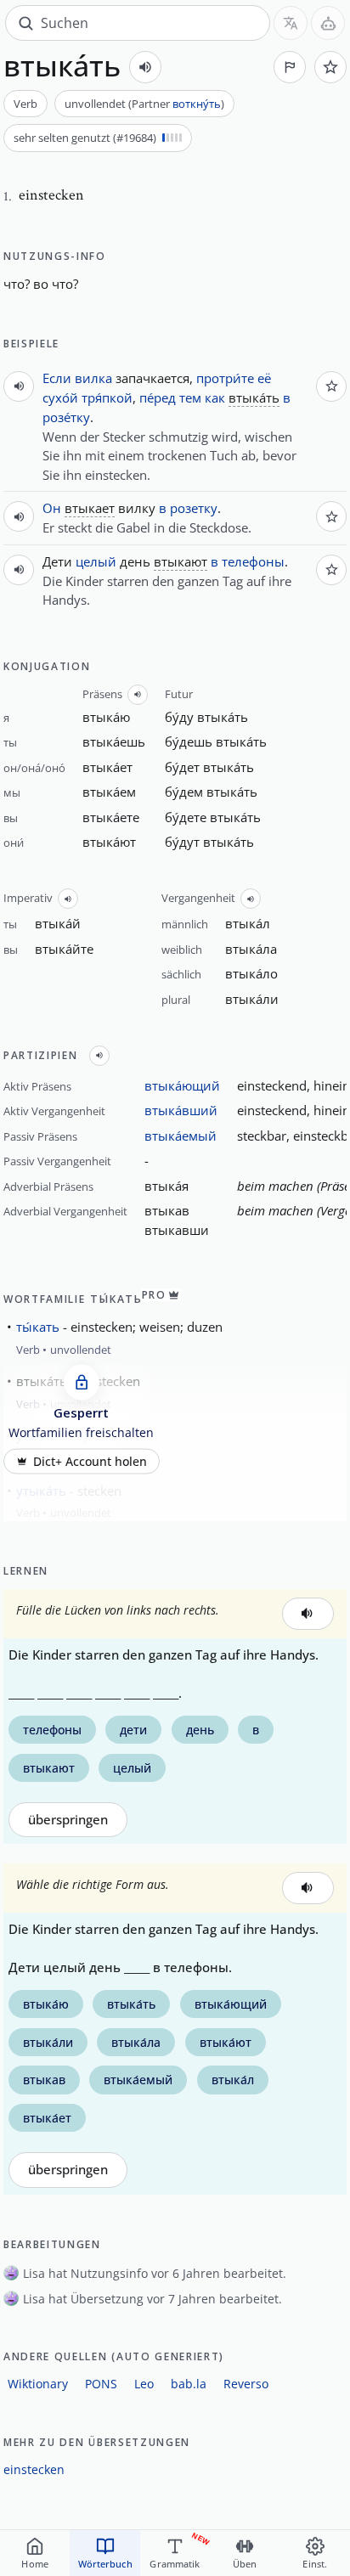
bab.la (189, 2384)
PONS (101, 2384)
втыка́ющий (182, 1085)
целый (96, 561)
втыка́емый (181, 1136)
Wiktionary (38, 2384)
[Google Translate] (291, 23)
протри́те (225, 378)
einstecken (34, 2469)
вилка (93, 378)
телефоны (253, 561)
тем (190, 397)
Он (52, 508)
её (264, 378)
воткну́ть (197, 104)
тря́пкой (107, 397)
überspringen (68, 1820)
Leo (144, 2384)
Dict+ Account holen (90, 1461)
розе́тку (66, 417)
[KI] (328, 23)
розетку (194, 508)
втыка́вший (181, 1110)
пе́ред (158, 397)
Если (57, 378)
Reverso (246, 2384)
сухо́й (60, 397)
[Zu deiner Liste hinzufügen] (330, 67)
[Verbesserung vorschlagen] (290, 67)
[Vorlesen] (145, 67)
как (215, 397)
